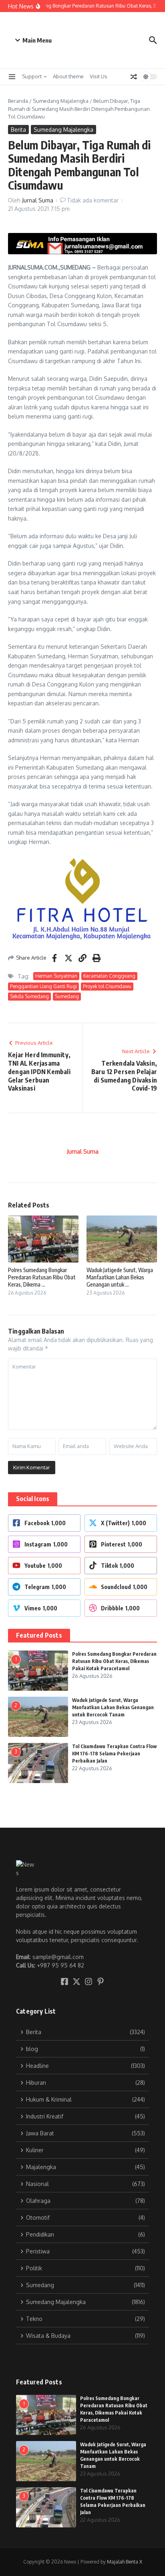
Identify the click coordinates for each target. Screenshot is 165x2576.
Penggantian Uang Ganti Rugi (43, 986)
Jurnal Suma (38, 200)
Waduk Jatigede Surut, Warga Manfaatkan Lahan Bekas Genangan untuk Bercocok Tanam (113, 1707)
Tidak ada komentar (93, 200)
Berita (18, 130)
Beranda (18, 101)
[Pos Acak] (134, 77)
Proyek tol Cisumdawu (107, 986)
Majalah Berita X (125, 2562)
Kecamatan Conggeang (109, 976)
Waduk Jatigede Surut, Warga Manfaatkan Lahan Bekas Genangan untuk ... (120, 1277)
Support (32, 76)
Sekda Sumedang (29, 996)
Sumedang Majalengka (61, 101)
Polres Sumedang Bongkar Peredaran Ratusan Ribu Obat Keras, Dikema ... (42, 1277)
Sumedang (67, 996)
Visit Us (99, 76)
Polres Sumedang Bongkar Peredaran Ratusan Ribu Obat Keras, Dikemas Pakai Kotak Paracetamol (114, 1661)
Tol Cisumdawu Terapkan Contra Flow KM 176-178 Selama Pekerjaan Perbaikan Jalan (114, 1754)
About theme (68, 76)
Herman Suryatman (56, 976)
